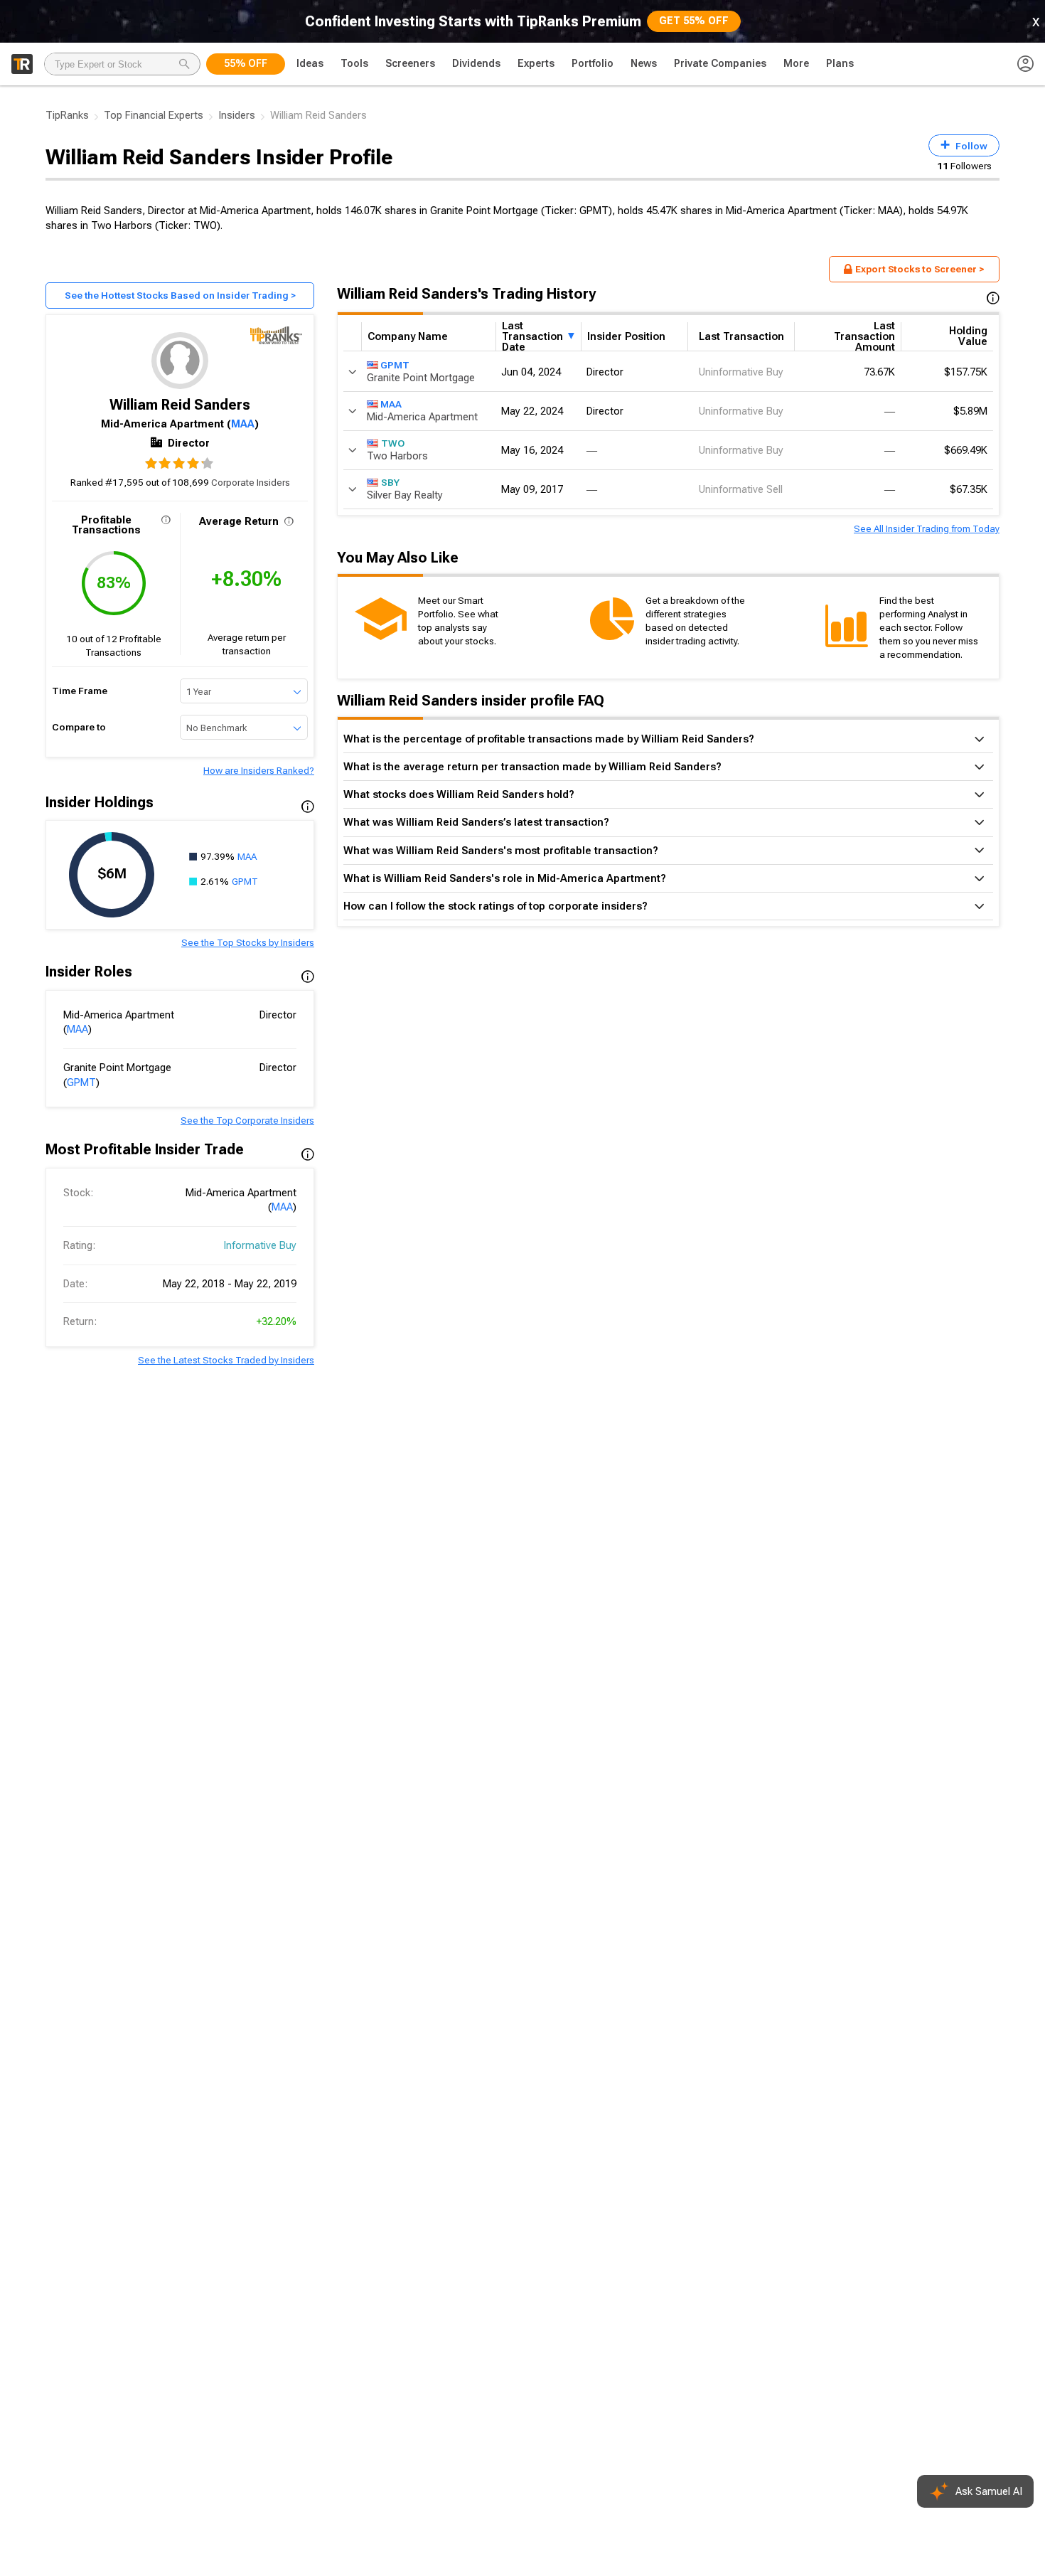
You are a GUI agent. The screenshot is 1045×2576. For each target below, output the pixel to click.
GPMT (245, 881)
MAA (243, 424)
